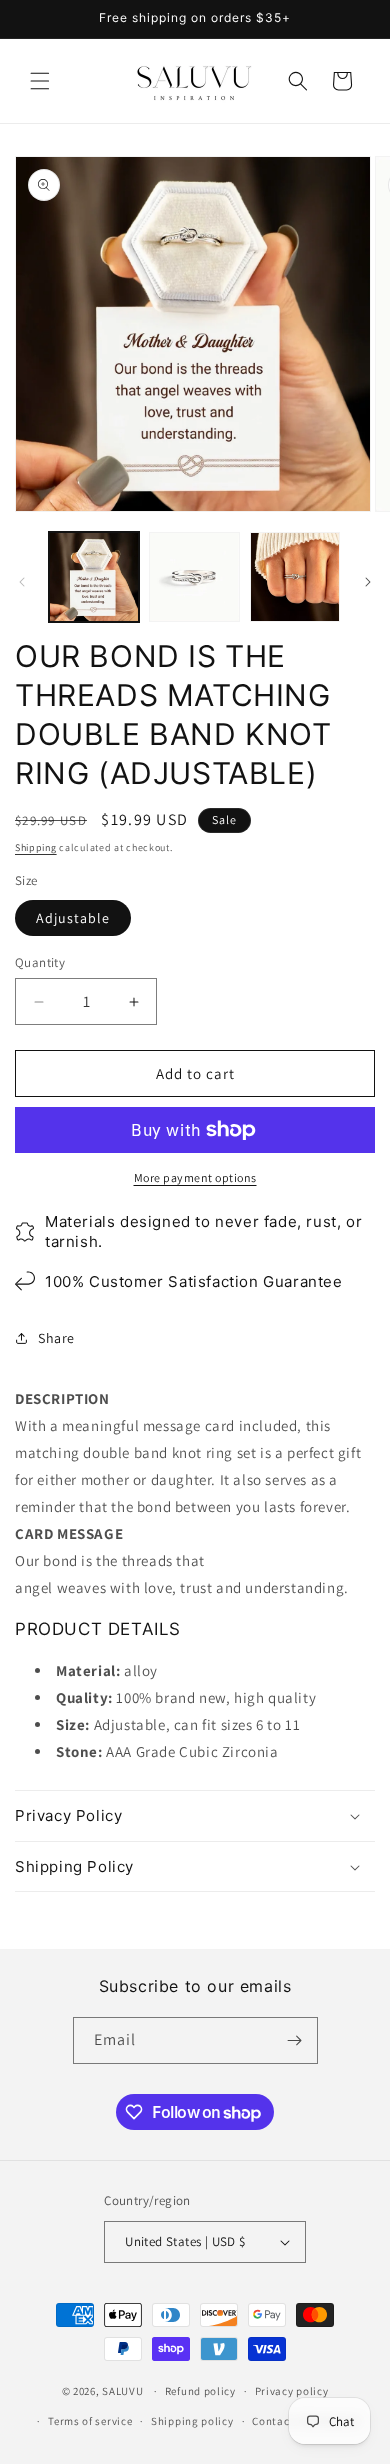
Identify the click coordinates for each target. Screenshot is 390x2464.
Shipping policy (192, 2421)
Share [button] (56, 1338)
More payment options (195, 1177)
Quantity (40, 962)
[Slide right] (368, 582)
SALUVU (122, 2391)
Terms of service (90, 2421)
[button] (40, 81)
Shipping (36, 847)
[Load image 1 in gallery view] (94, 577)
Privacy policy (292, 2391)
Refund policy (200, 2391)
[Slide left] (22, 582)
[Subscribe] (295, 2040)
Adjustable (73, 918)
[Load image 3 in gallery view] (295, 577)
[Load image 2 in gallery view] (194, 577)
